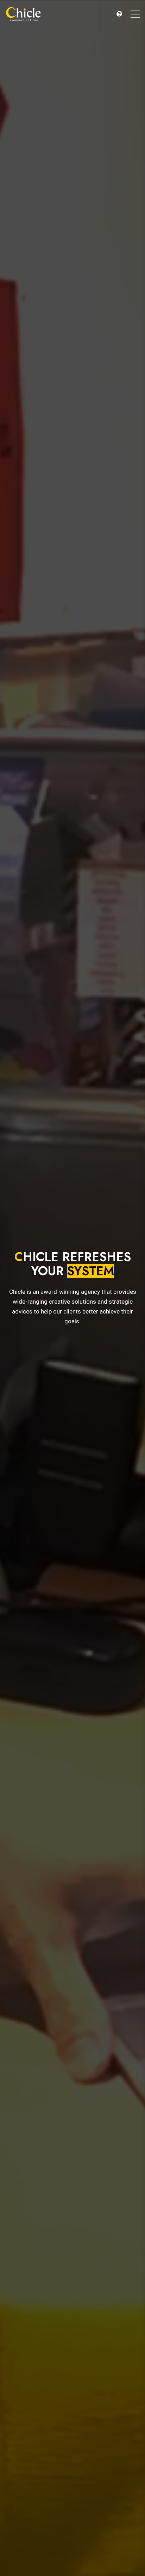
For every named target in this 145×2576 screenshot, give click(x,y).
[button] (119, 14)
